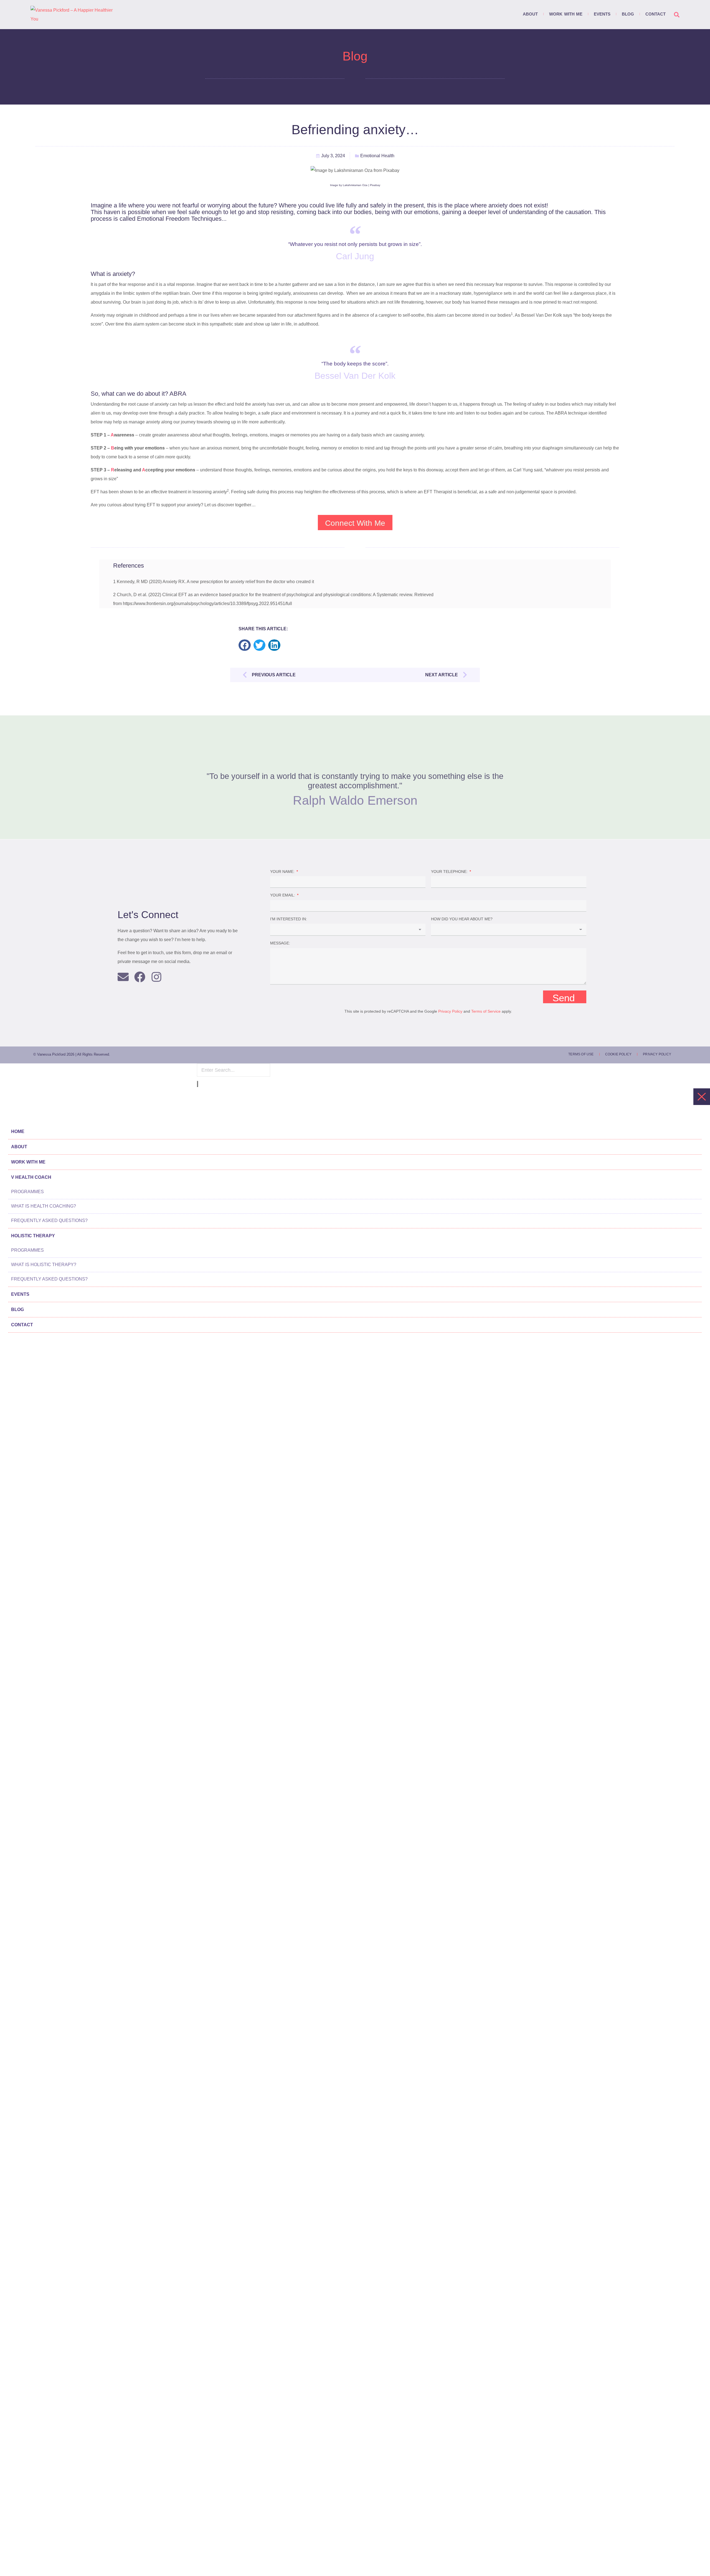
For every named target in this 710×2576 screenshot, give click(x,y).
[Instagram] (156, 977)
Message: (280, 943)
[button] (245, 645)
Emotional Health (377, 156)
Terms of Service (486, 1011)
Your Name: (283, 872)
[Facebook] (140, 977)
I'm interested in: (289, 919)
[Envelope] (123, 977)
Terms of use (581, 1054)
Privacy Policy (450, 1011)
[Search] (197, 1084)
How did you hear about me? (462, 919)
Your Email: (283, 895)
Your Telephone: (450, 872)
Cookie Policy (618, 1054)
